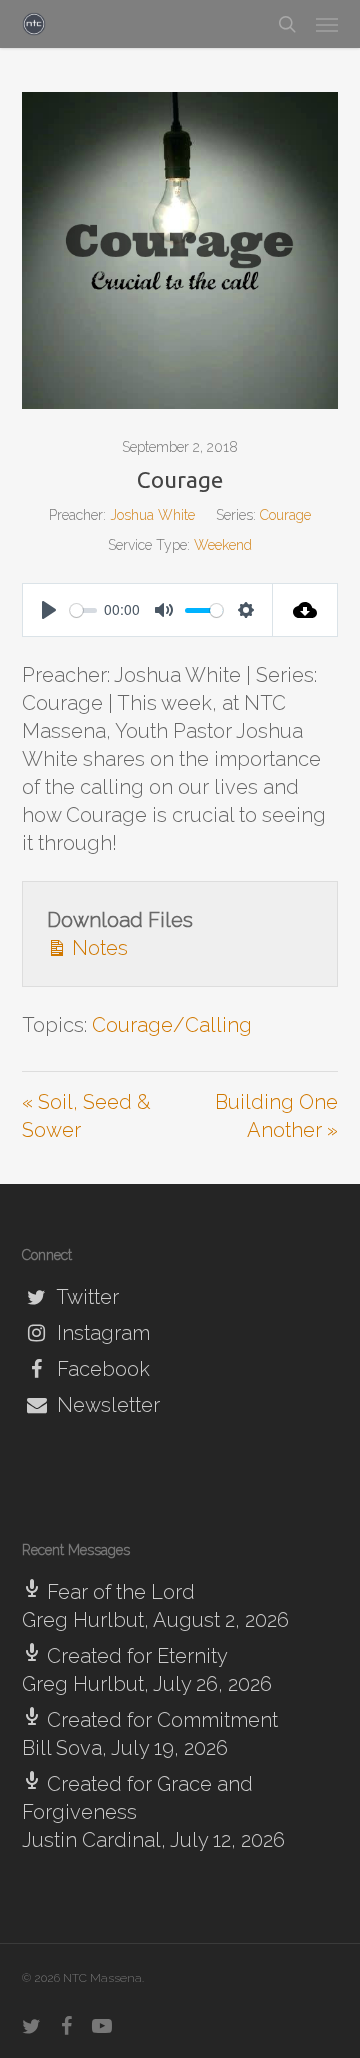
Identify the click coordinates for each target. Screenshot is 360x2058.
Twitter (85, 1297)
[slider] (83, 610)
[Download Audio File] (305, 610)
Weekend (223, 545)
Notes (97, 948)
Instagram (101, 1333)
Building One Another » (276, 1116)
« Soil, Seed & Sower (86, 1116)
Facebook (101, 1369)
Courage (285, 515)
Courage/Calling (172, 1025)
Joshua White (152, 515)
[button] (327, 24)
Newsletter (106, 1405)
